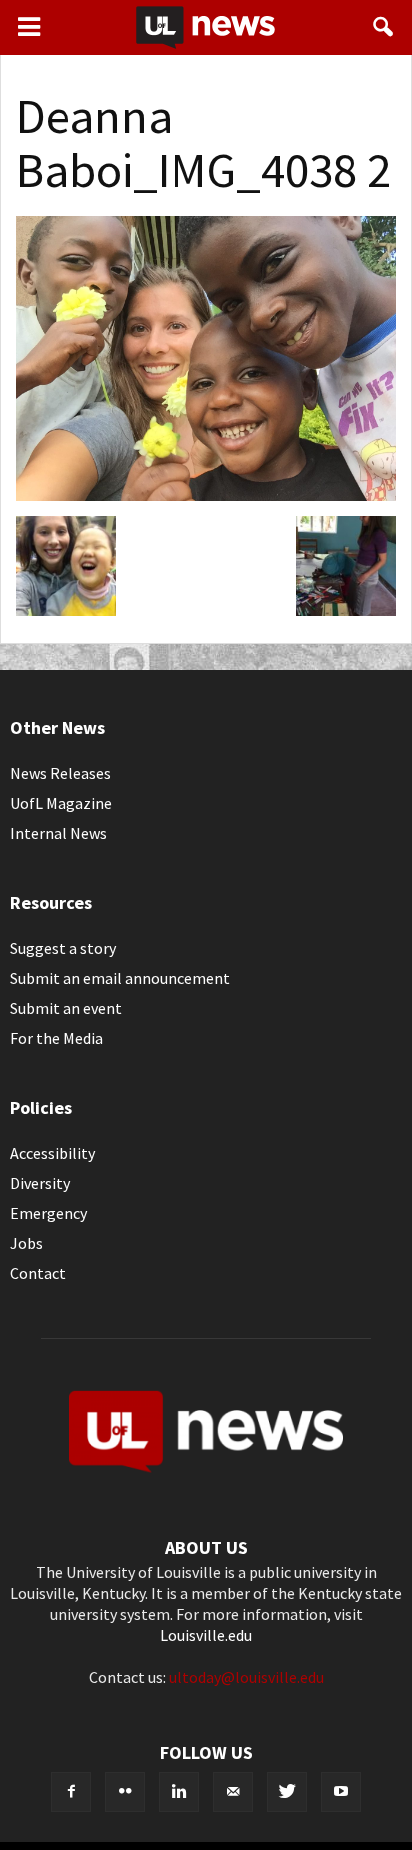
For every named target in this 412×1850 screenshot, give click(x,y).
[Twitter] (287, 1792)
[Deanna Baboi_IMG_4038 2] (206, 495)
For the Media (56, 1038)
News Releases (60, 773)
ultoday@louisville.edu (246, 1677)
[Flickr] (125, 1792)
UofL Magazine (61, 803)
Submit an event (66, 1008)
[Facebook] (71, 1792)
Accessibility (52, 1153)
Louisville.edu (206, 1635)
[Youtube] (341, 1792)
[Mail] (233, 1792)
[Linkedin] (179, 1792)
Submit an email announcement (120, 978)
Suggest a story (63, 948)
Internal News (58, 833)
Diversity (40, 1183)
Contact (38, 1273)
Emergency (48, 1213)
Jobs (26, 1243)
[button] (384, 27)
